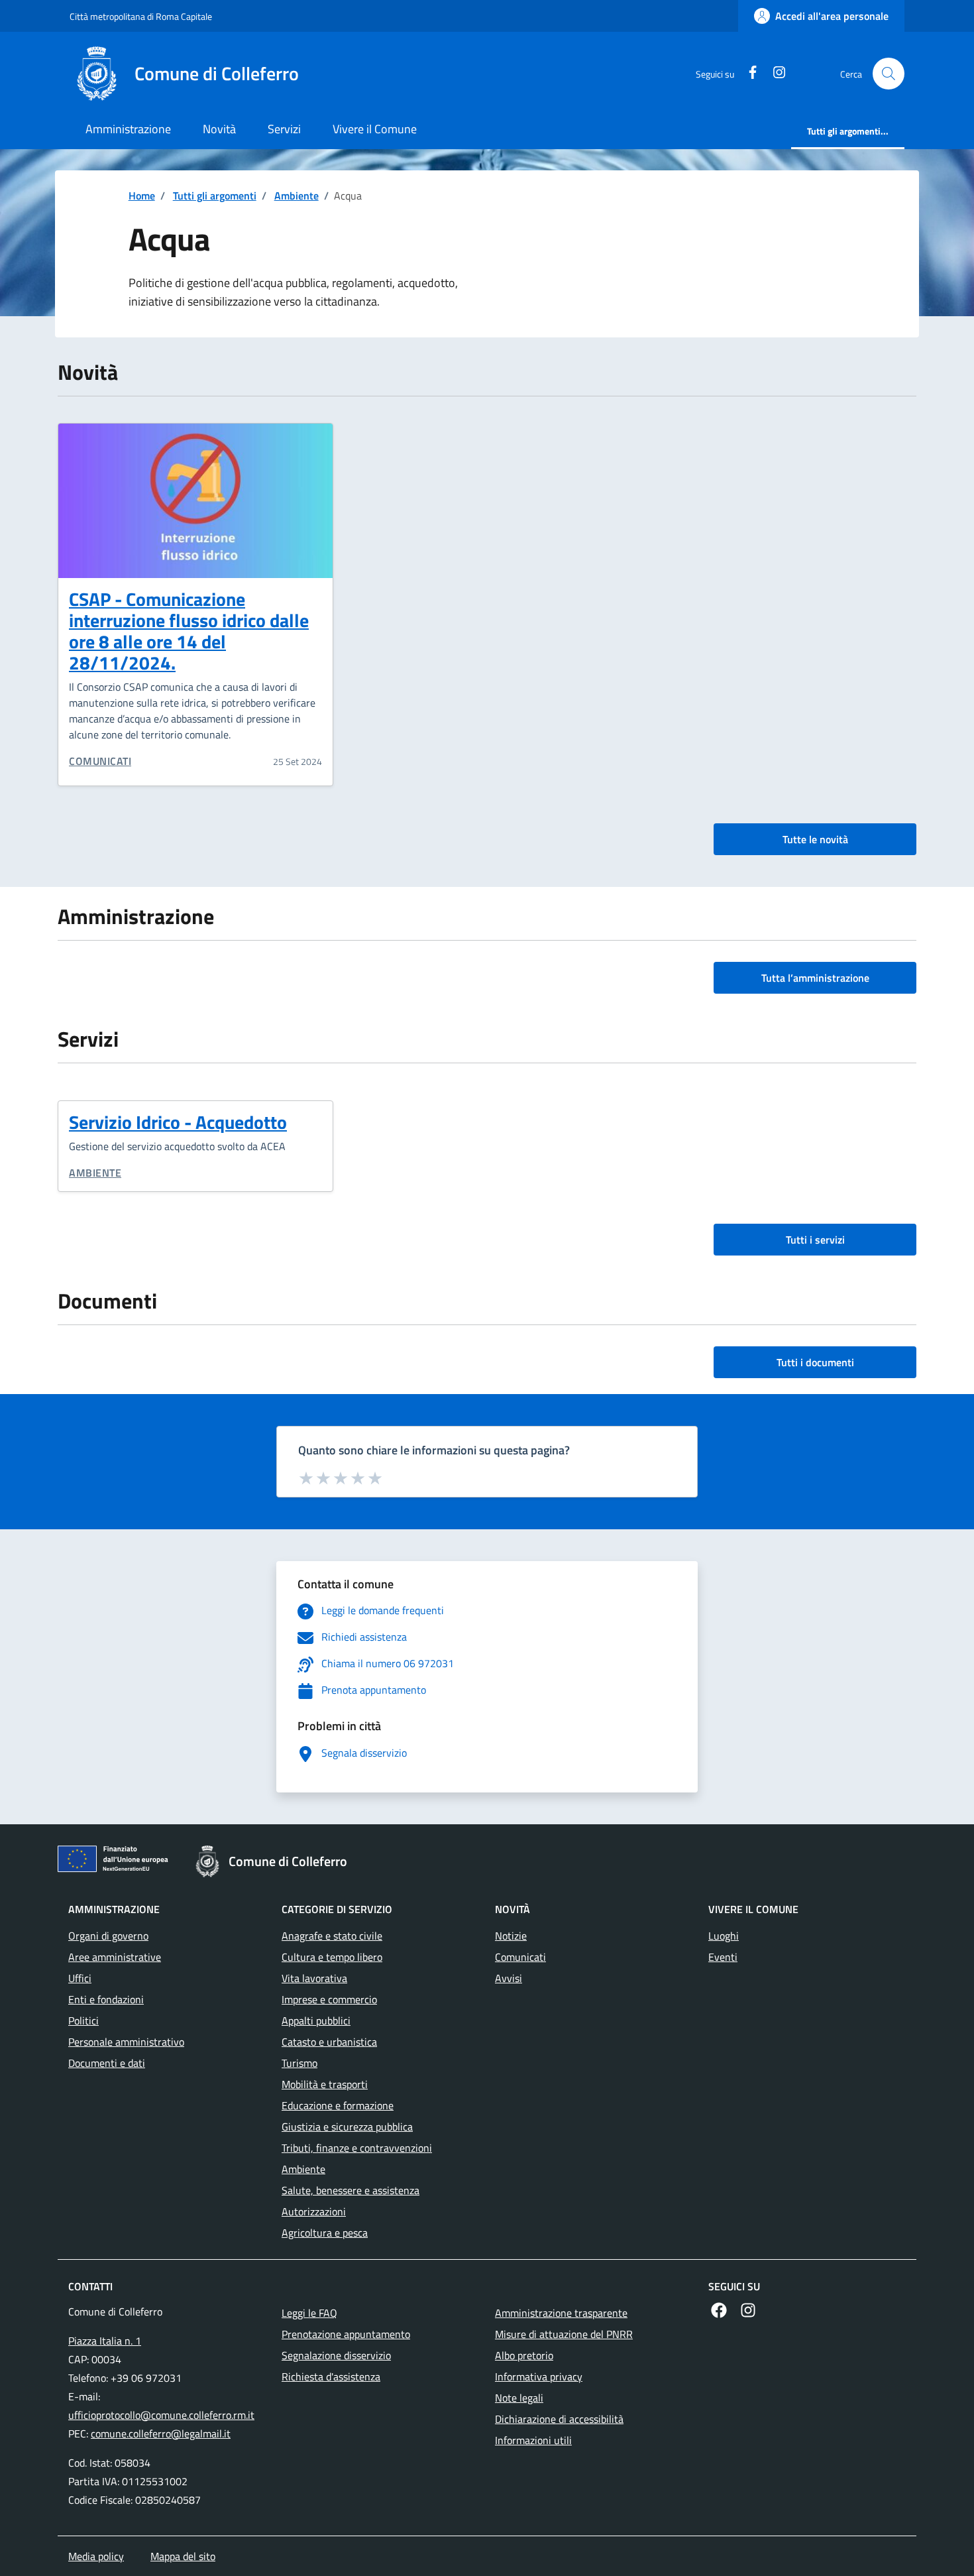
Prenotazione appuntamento (346, 2334)
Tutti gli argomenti (215, 196)
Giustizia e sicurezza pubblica (347, 2127)
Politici (83, 2020)
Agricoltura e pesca (325, 2233)
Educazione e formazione (338, 2105)
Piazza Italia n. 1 (105, 2341)
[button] (889, 74)
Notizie (511, 1936)
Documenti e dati (107, 2063)
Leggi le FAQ (309, 2313)
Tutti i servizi (815, 1240)
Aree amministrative (115, 1957)
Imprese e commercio (329, 1999)
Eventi (723, 1957)
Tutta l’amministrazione (815, 978)
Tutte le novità (815, 839)
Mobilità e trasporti (325, 2084)
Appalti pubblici (316, 2020)
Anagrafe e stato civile (332, 1936)
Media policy (96, 2556)
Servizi (284, 129)
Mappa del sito (183, 2556)
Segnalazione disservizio (336, 2355)
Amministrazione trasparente (561, 2313)
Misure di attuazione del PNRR (564, 2334)
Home (142, 196)
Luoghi (724, 1936)
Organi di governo (108, 1936)
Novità (219, 129)
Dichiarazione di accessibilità (559, 2419)
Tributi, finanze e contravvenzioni (357, 2148)
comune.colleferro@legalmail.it (161, 2433)
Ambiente (297, 196)
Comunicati (100, 761)
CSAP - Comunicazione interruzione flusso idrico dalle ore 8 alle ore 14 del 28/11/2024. (189, 631)
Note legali (519, 2398)
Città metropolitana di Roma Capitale (141, 16)
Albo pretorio (524, 2355)
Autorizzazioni (314, 2211)
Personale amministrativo (126, 2042)
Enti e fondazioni (106, 1999)
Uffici (80, 1978)
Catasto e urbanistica (329, 2042)
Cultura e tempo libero (332, 1957)
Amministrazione (128, 129)
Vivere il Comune (375, 129)
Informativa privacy (539, 2376)
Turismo (299, 2063)
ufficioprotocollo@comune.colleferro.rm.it (161, 2415)
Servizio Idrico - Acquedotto (178, 1122)
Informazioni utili (533, 2440)
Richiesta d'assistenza (331, 2376)
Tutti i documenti (815, 1362)
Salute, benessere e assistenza (351, 2190)
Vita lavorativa (314, 1978)
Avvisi (509, 1978)
